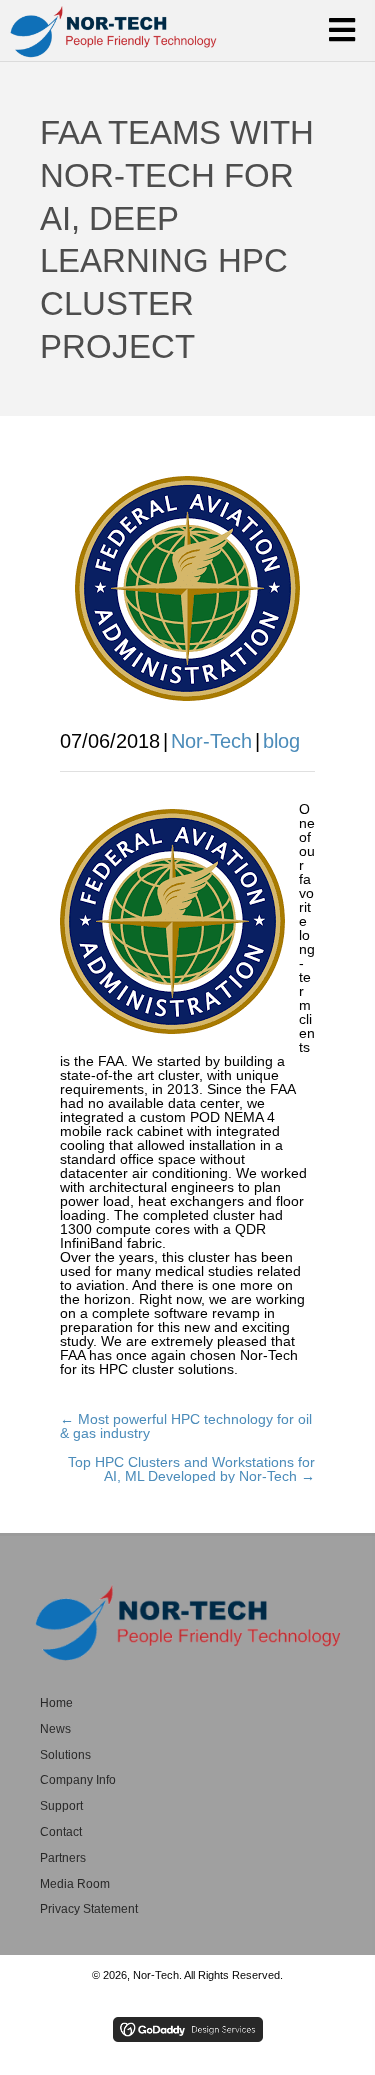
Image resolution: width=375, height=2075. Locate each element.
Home (56, 1703)
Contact (61, 1832)
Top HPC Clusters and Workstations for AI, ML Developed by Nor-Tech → (191, 1469)
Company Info (78, 1780)
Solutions (65, 1755)
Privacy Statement (89, 1909)
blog (281, 741)
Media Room (75, 1884)
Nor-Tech (211, 741)
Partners (63, 1858)
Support (61, 1806)
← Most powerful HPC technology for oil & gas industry (186, 1426)
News (55, 1729)
